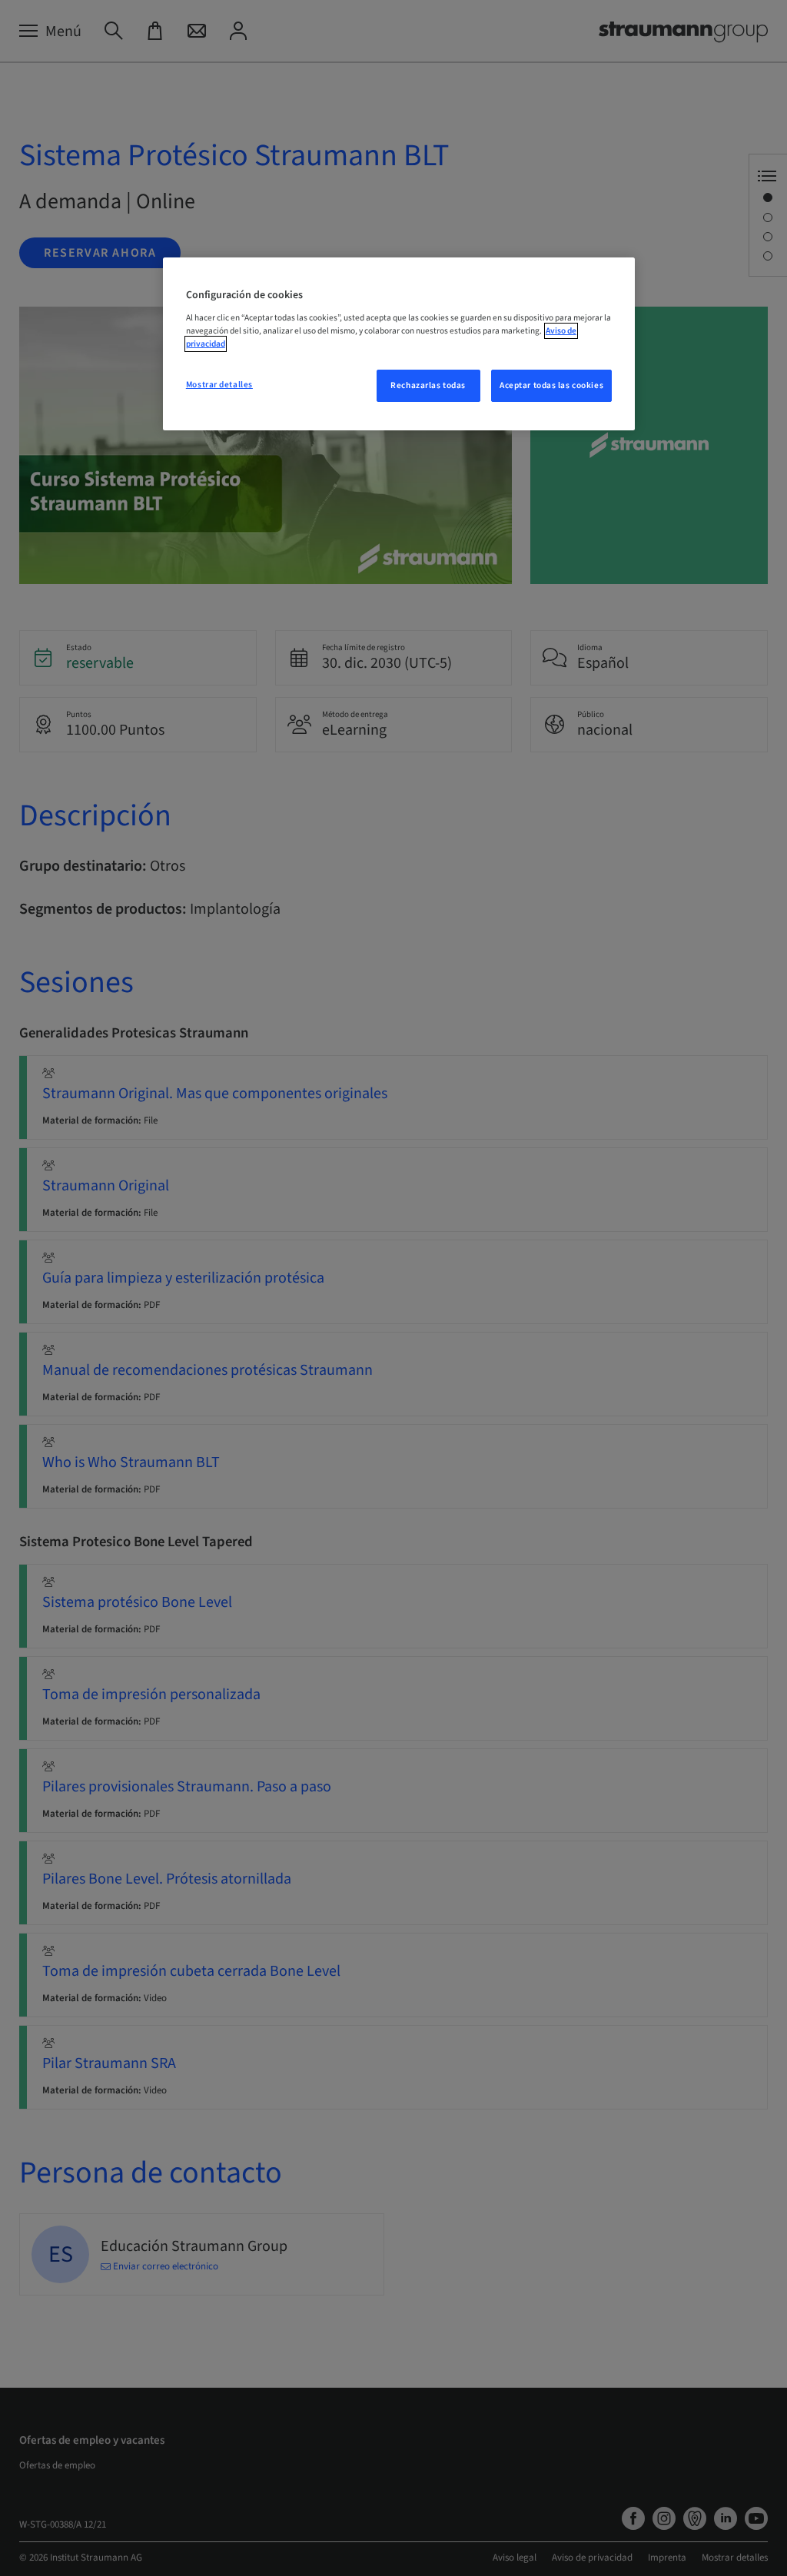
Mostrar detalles (219, 385)
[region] (399, 344)
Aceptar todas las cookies (551, 385)
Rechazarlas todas (428, 385)
